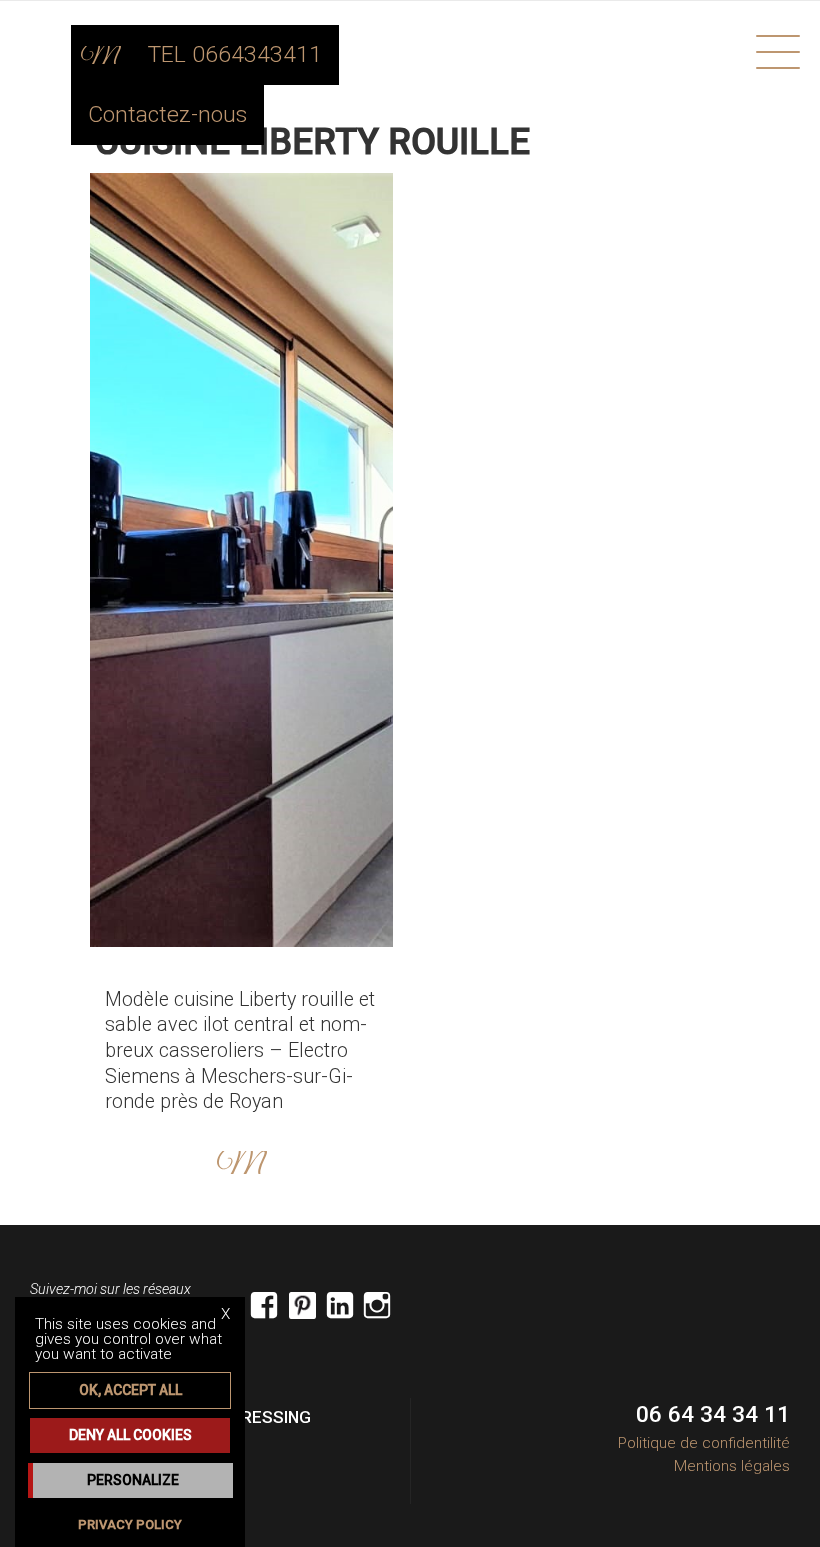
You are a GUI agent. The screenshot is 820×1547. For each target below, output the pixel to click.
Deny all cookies (130, 1435)
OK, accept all (130, 1390)
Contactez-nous (167, 114)
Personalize (133, 1480)
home (101, 55)
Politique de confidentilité (704, 1443)
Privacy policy (130, 1524)
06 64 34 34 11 (713, 1414)
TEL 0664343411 (235, 54)
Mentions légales (732, 1466)
